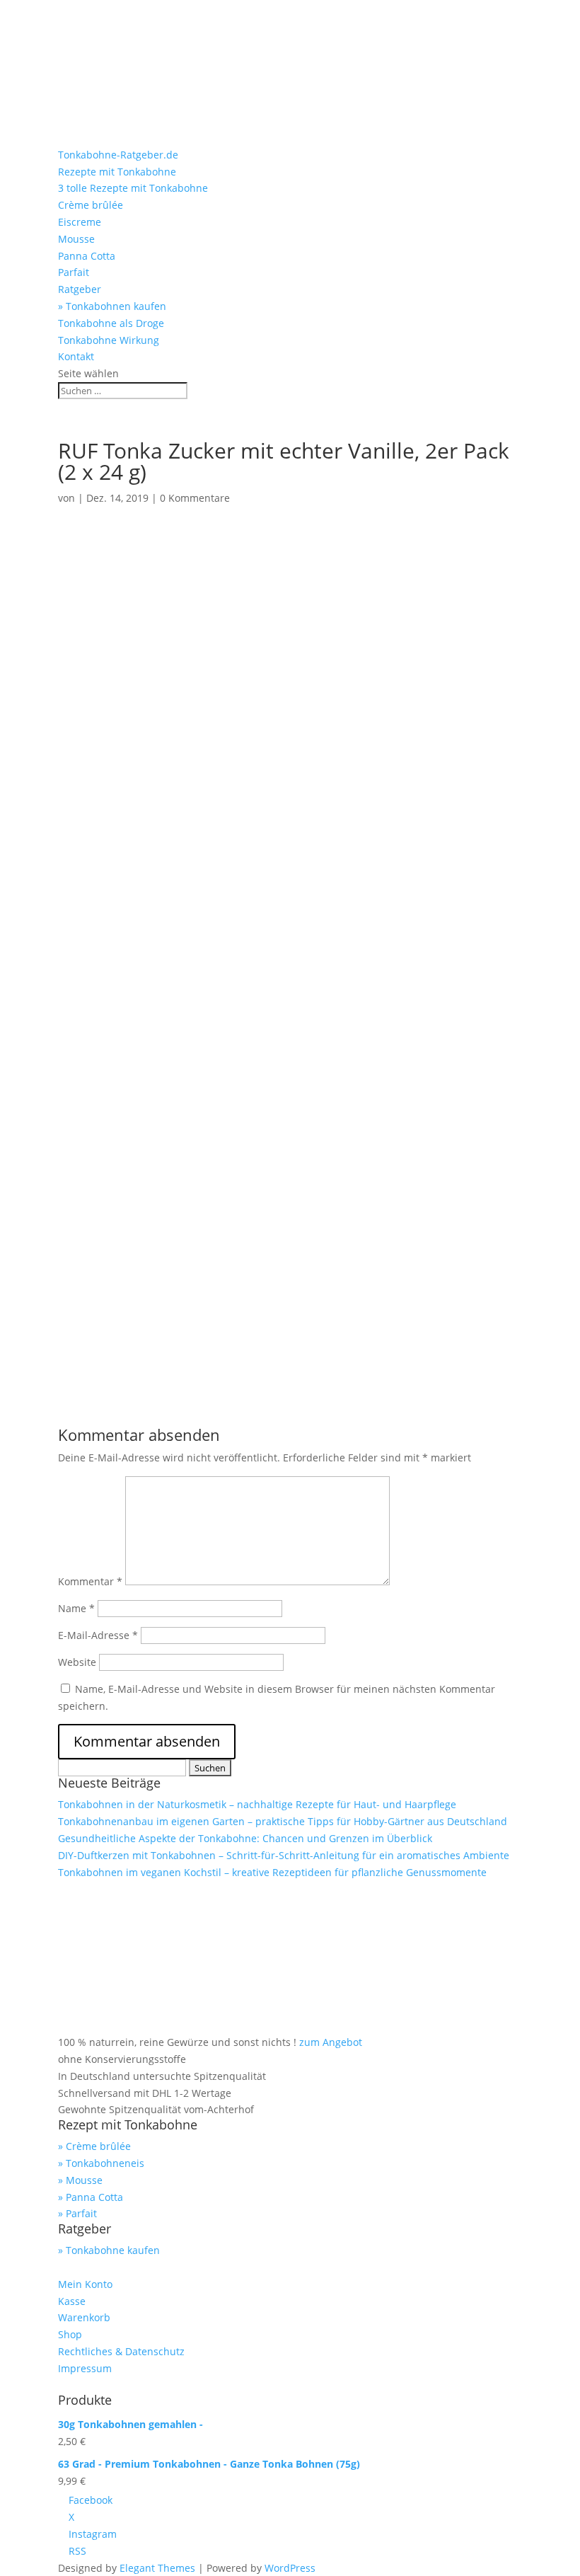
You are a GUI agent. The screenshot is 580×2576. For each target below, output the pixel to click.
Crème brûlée (91, 205)
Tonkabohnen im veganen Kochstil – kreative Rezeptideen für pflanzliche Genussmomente (272, 1872)
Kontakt (76, 356)
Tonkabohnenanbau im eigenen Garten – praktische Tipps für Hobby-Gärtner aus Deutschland (283, 1821)
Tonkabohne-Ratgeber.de (118, 155)
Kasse (72, 2301)
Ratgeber (80, 289)
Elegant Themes (157, 2568)
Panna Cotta (87, 256)
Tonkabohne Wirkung (109, 340)
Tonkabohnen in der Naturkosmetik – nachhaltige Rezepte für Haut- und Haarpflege (257, 1804)
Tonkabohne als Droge (111, 323)
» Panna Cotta (91, 2197)
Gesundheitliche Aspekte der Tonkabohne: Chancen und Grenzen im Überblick (245, 1838)
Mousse (76, 239)
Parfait (74, 272)
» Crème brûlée (94, 2146)
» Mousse (80, 2180)
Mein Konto (85, 2284)
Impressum (85, 2368)
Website (77, 1662)
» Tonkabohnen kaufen (112, 306)
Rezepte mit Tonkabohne (117, 172)
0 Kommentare (195, 498)
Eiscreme (80, 222)
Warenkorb (84, 2317)
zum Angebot (331, 2042)
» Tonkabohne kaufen (109, 2250)
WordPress (290, 2568)
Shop (70, 2334)
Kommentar (90, 1581)
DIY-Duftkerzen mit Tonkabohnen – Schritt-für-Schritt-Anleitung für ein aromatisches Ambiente (284, 1855)
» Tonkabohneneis (101, 2163)
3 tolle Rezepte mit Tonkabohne (133, 188)
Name (76, 1608)
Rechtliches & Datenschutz (121, 2351)
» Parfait (77, 2213)
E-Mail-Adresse (98, 1635)
